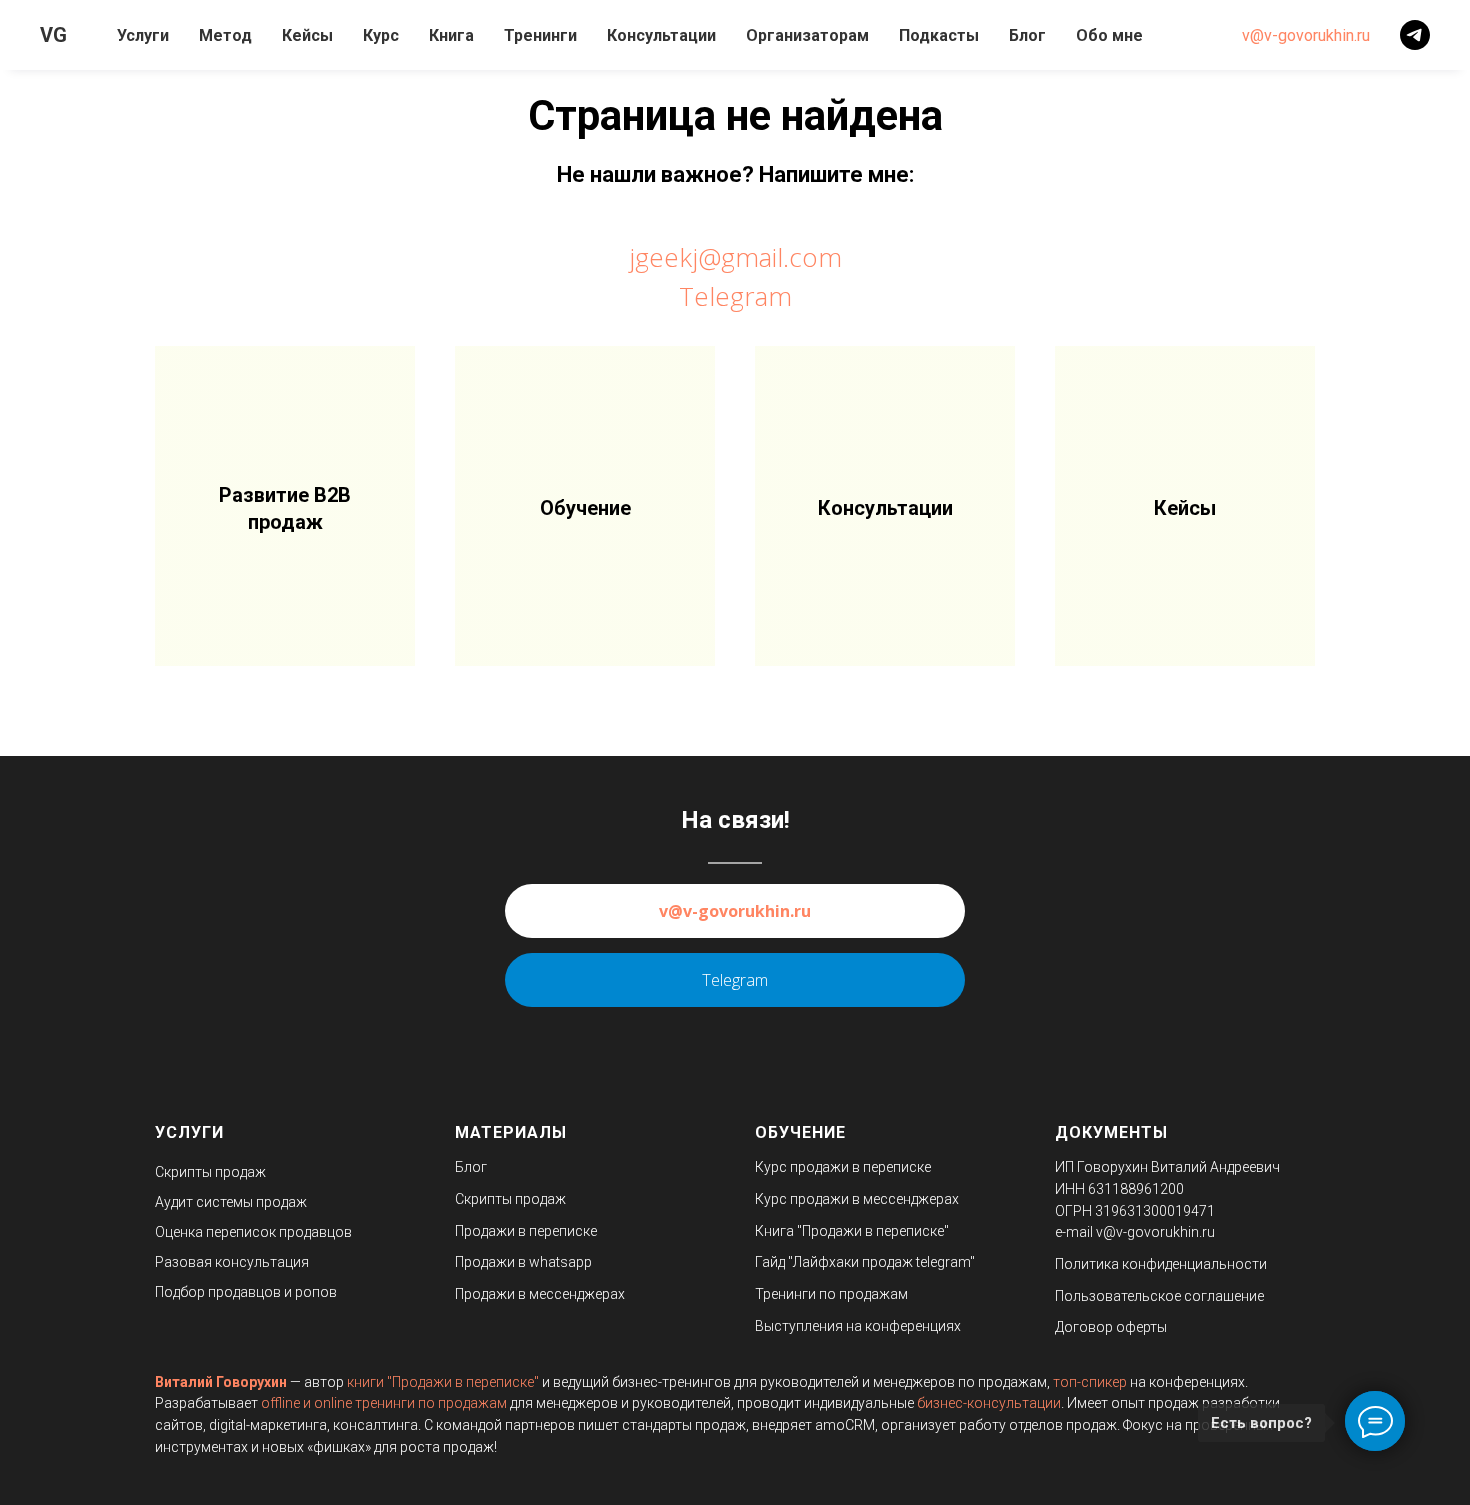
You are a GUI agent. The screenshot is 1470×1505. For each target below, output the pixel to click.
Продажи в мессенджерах (540, 1294)
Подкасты (939, 35)
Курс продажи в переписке (843, 1167)
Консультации (661, 35)
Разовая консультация (232, 1262)
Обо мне (1109, 35)
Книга (451, 35)
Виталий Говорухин (221, 1382)
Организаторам (807, 35)
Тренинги (540, 35)
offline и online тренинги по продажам (384, 1403)
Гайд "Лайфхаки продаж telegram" (865, 1262)
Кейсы (307, 35)
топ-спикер (1090, 1382)
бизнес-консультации (989, 1403)
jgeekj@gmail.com (735, 257)
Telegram (735, 296)
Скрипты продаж (210, 1172)
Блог (1027, 35)
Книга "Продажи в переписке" (852, 1231)
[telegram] (1415, 35)
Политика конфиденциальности (1161, 1264)
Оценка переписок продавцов (253, 1232)
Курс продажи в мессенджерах (857, 1199)
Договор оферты (1111, 1327)
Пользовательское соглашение (1159, 1296)
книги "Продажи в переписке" (443, 1382)
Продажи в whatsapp (523, 1262)
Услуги (143, 35)
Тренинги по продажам (831, 1294)
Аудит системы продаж (231, 1202)
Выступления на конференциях (858, 1326)
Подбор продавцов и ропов (246, 1292)
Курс (381, 35)
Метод (225, 35)
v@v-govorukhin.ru (1306, 35)
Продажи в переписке (526, 1231)
